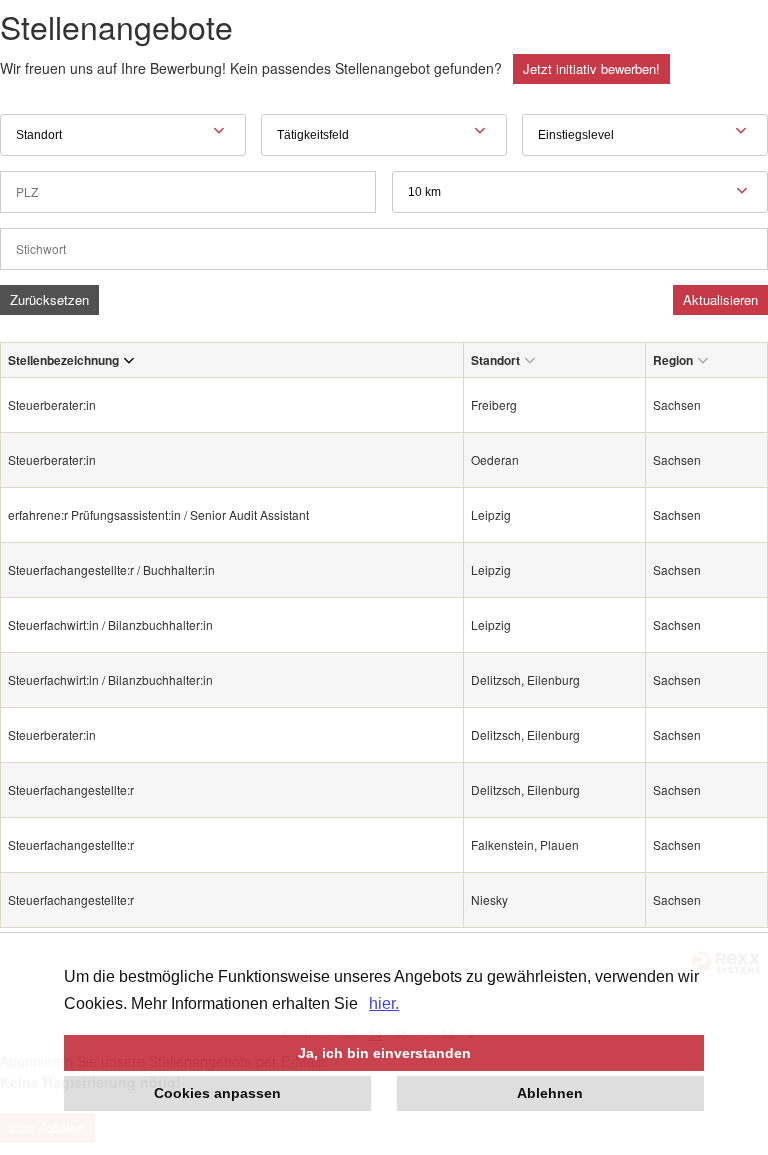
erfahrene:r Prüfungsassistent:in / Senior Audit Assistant (158, 514)
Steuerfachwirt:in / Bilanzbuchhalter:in (110, 624)
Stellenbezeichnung (63, 360)
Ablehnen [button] (550, 1093)
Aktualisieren (720, 299)
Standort (495, 360)
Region (673, 360)
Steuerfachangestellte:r (71, 789)
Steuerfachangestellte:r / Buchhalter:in (111, 569)
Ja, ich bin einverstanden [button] (384, 1053)
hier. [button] (384, 1003)
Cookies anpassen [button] (217, 1093)
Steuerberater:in (52, 404)
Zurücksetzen (49, 299)
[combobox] (580, 192)
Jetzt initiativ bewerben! (591, 68)
